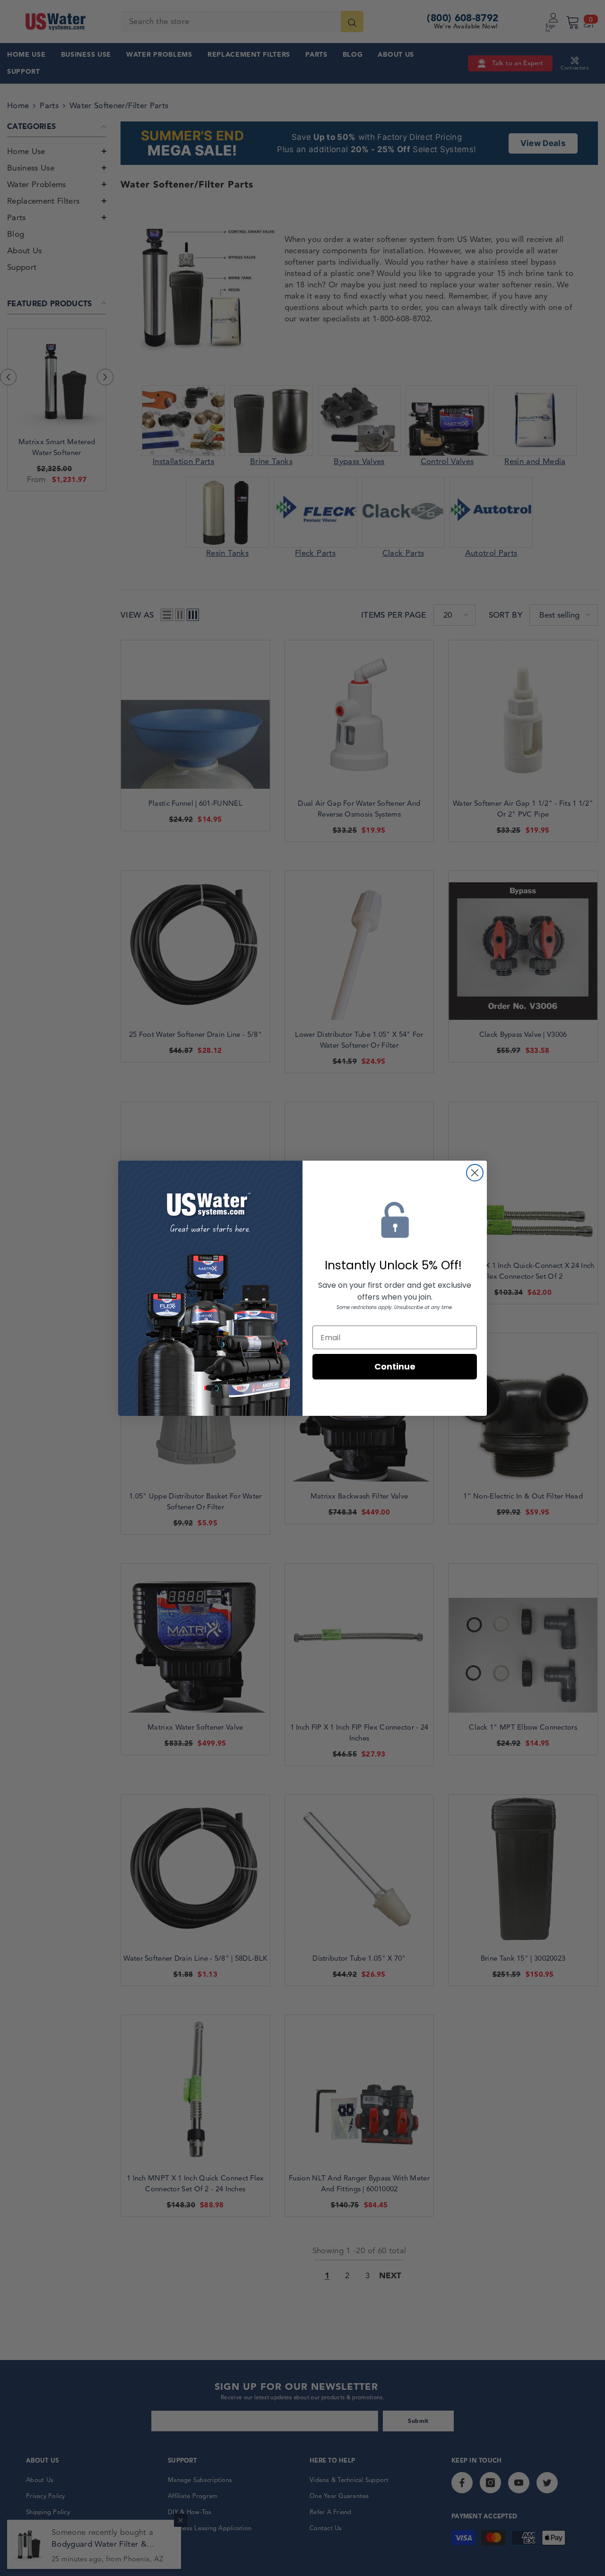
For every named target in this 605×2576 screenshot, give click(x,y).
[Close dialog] (475, 1173)
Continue (395, 1366)
